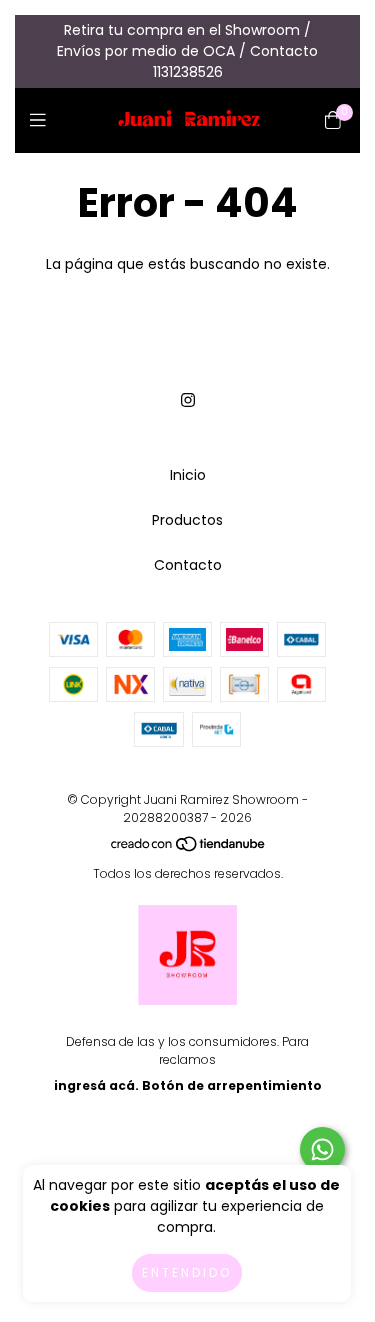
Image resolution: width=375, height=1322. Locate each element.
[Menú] (42, 119)
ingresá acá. (96, 1085)
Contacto (188, 565)
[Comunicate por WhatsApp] (322, 1149)
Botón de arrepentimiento (232, 1085)
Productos (187, 520)
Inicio (188, 475)
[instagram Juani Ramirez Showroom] (188, 400)
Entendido (187, 1272)
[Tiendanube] (189, 847)
